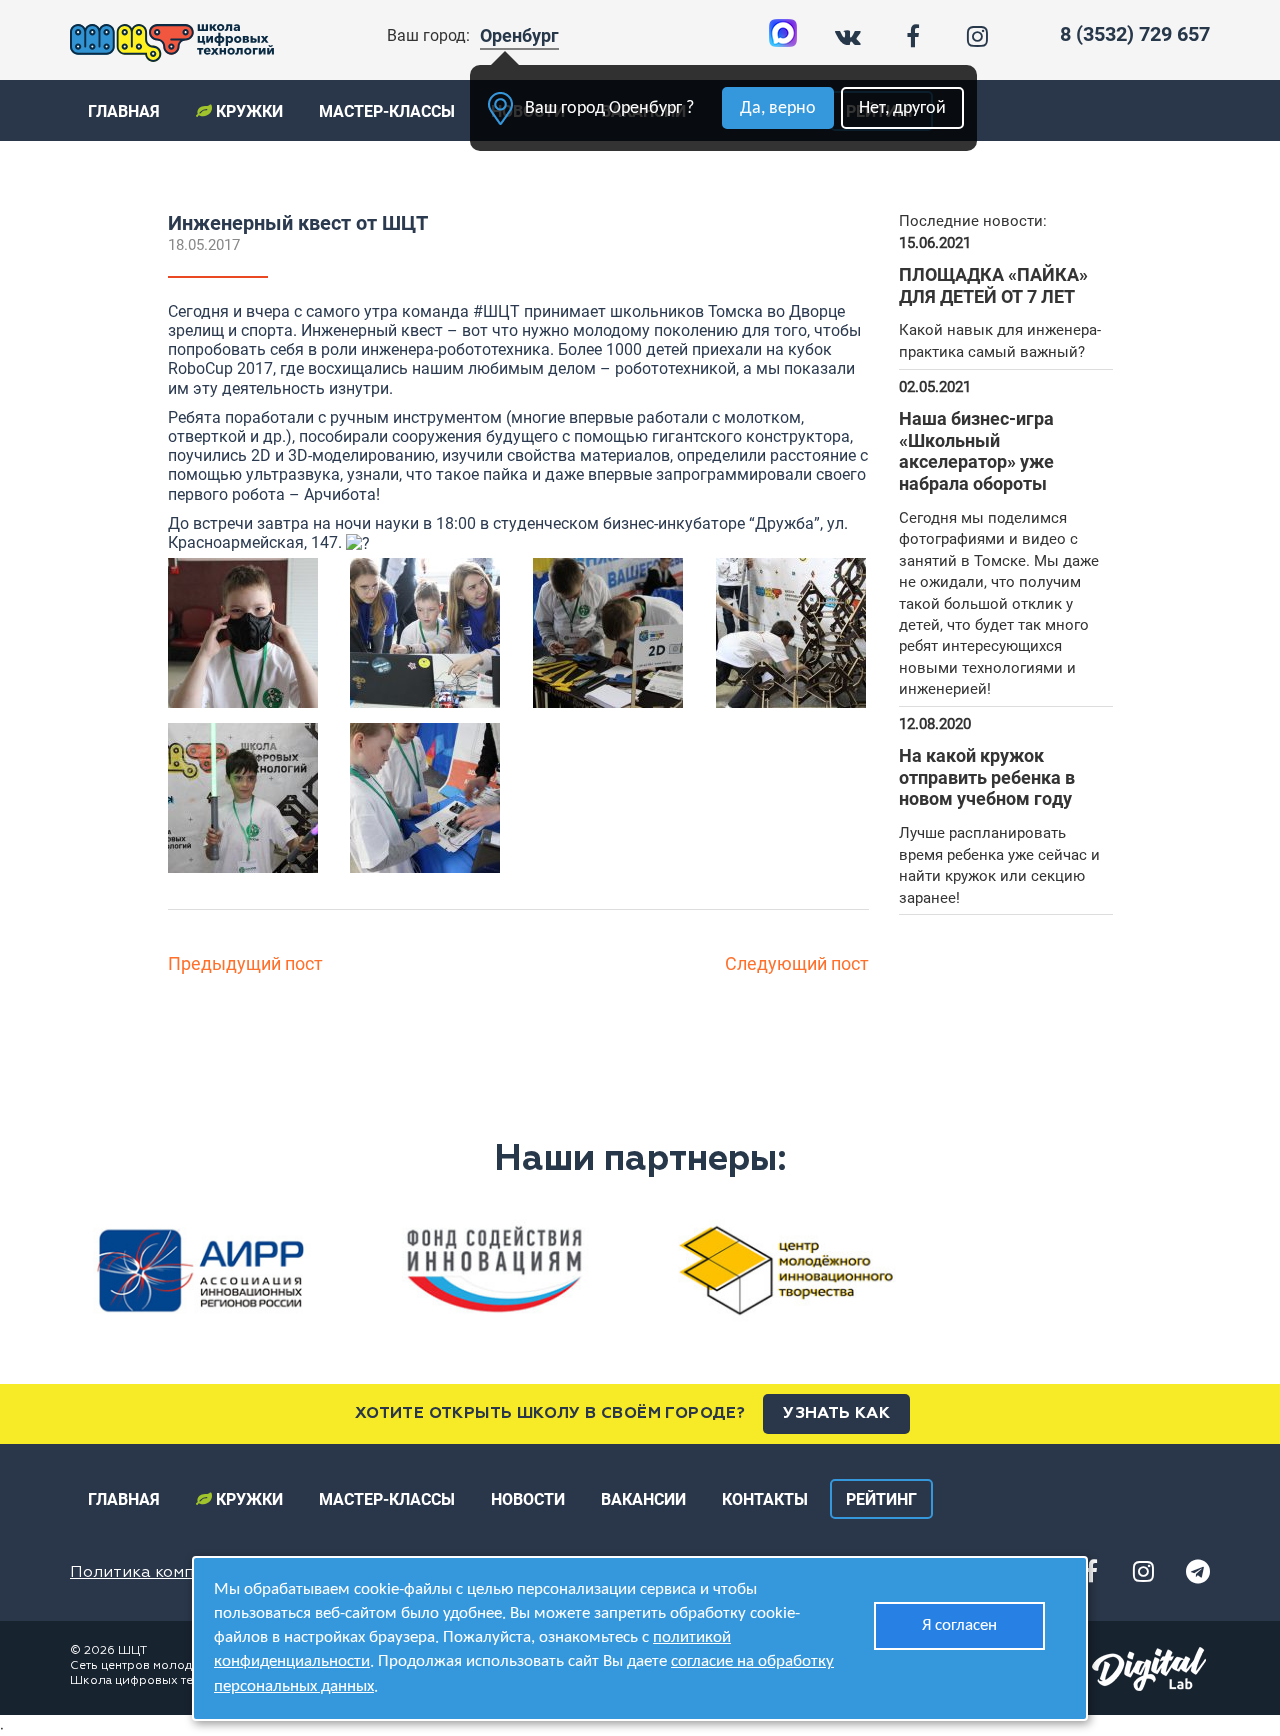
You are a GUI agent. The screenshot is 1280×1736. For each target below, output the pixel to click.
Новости (528, 1499)
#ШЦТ (496, 311)
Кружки (247, 111)
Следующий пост (797, 963)
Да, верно (778, 108)
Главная (124, 111)
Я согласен (959, 1625)
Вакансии (643, 1499)
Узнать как (836, 1414)
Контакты (765, 1499)
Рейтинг (881, 1499)
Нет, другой (902, 108)
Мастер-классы (387, 111)
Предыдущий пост (245, 963)
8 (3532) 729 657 (1135, 34)
